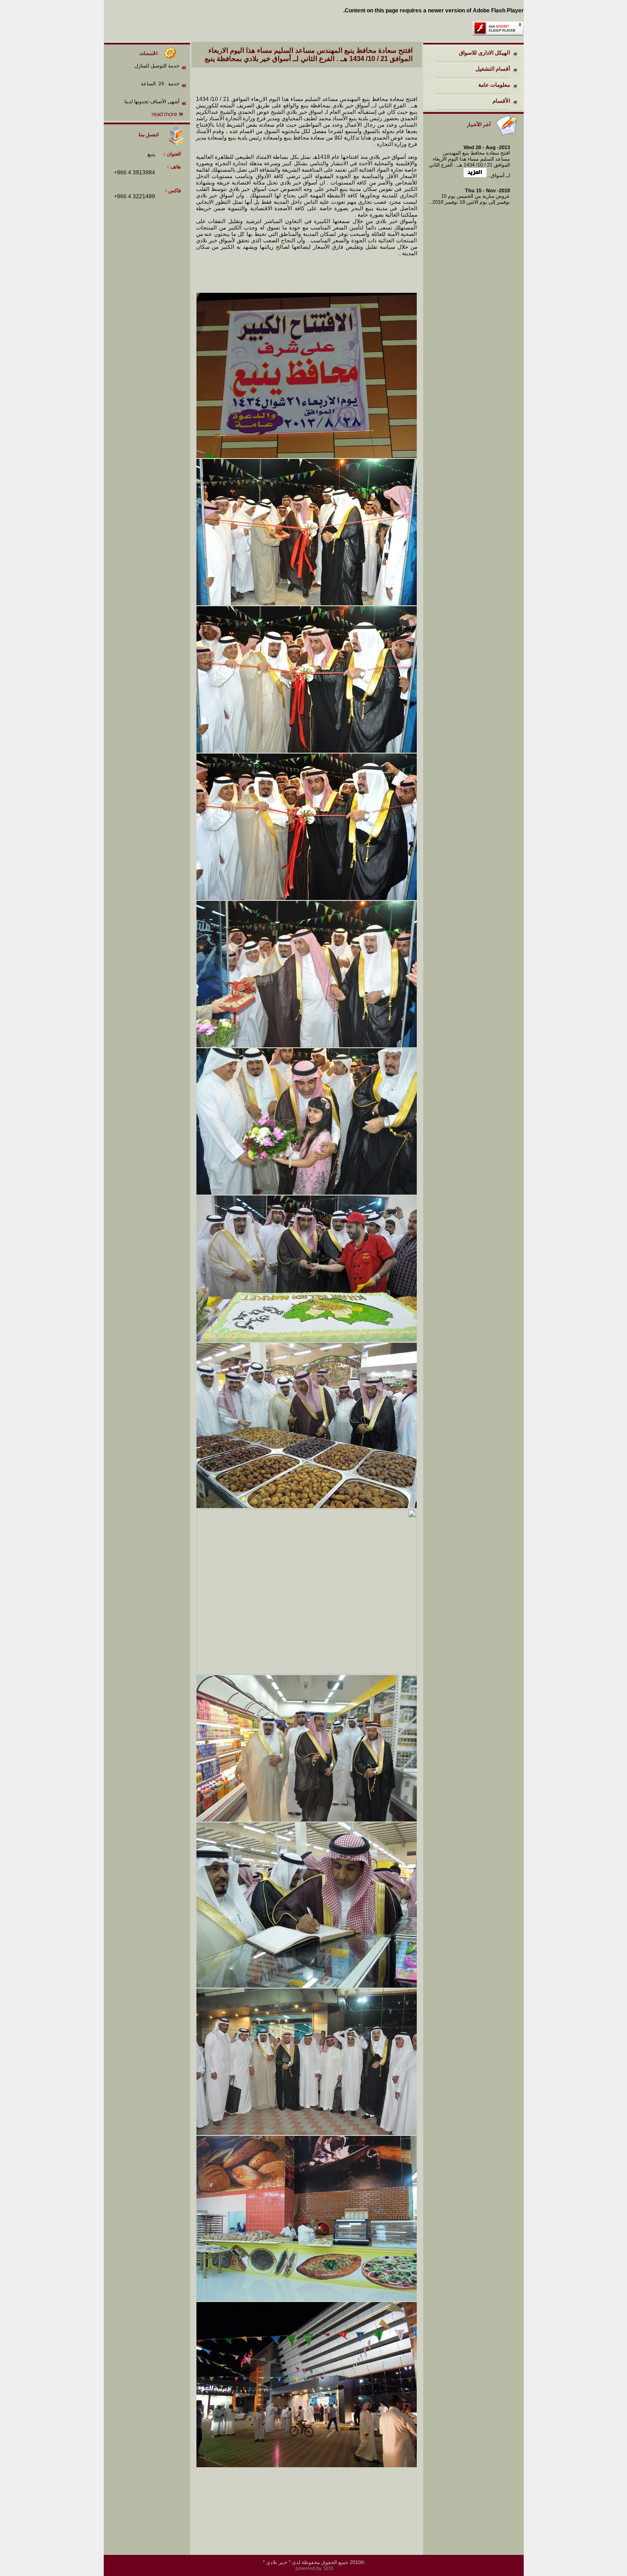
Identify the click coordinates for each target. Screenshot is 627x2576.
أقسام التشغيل (493, 69)
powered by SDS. (314, 2568)
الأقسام (501, 101)
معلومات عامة (494, 85)
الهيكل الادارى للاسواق (484, 53)
